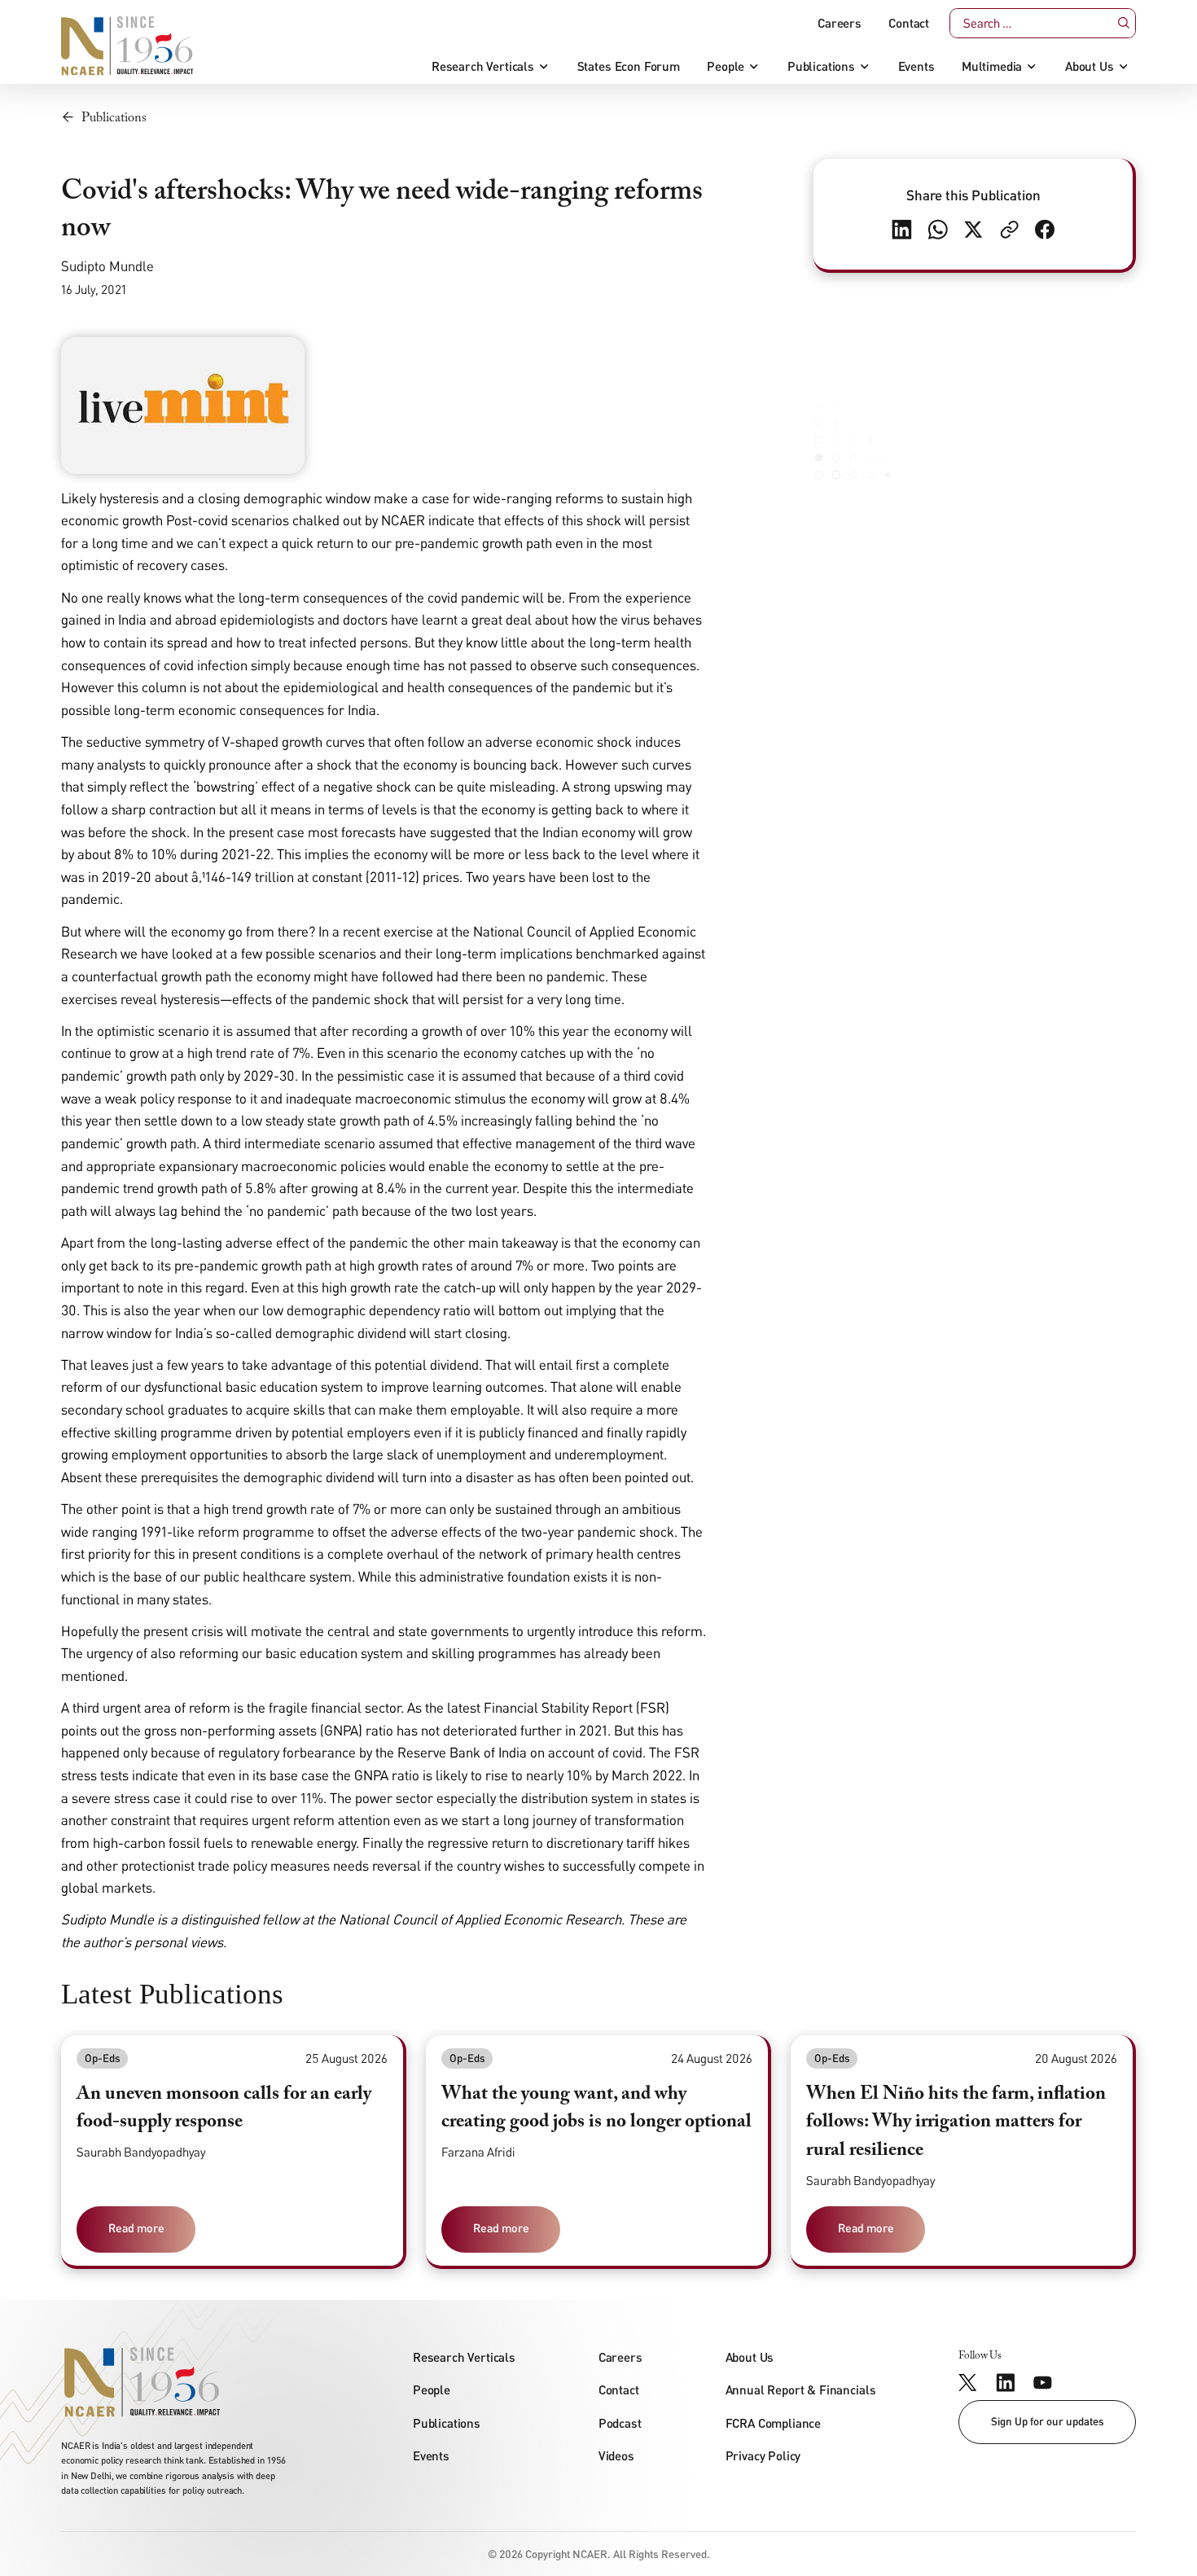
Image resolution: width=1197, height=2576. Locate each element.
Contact (909, 23)
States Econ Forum (629, 66)
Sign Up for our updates (1048, 2421)
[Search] (1123, 23)
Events (916, 66)
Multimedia (992, 66)
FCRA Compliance (774, 2423)
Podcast (620, 2423)
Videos (616, 2455)
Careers (840, 23)
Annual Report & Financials (801, 2389)
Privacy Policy (763, 2455)
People (726, 66)
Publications (821, 66)
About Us (1090, 66)
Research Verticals (483, 66)
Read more (136, 2228)
